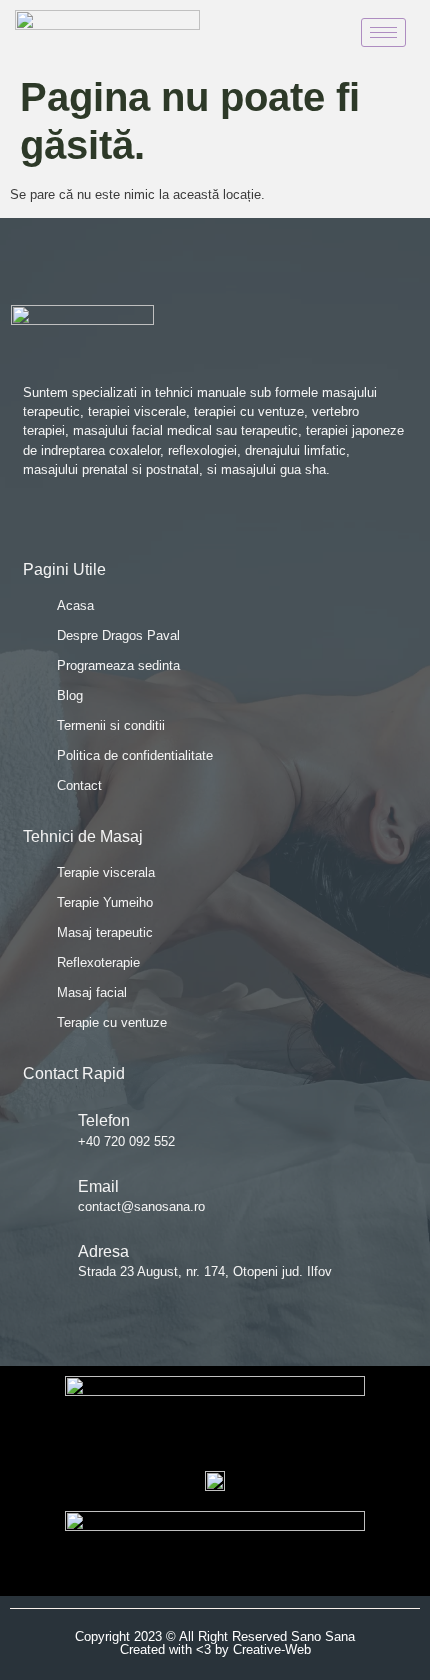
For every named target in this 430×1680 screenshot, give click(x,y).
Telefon (104, 1120)
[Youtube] (69, 520)
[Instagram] (108, 520)
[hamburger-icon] (383, 32)
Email (98, 1186)
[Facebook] (30, 520)
